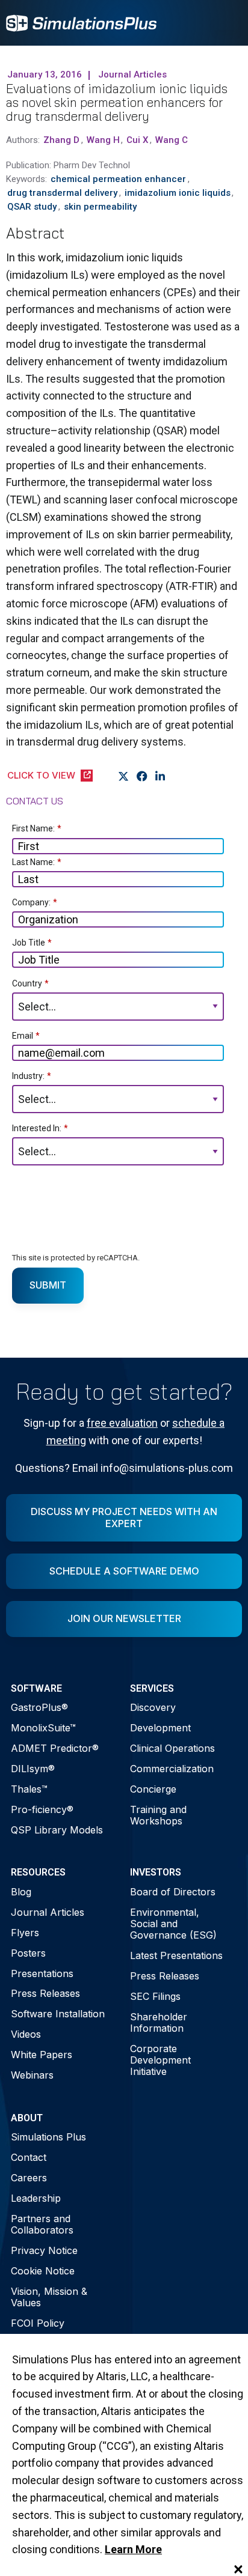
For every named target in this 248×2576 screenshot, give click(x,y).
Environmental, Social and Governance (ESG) (173, 1924)
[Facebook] (142, 776)
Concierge (153, 1789)
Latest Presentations (176, 1955)
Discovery (153, 1707)
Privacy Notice (44, 2250)
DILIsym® (33, 1769)
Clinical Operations (172, 1748)
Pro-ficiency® (42, 1809)
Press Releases (45, 1993)
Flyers (25, 1933)
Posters (28, 1953)
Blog (21, 1892)
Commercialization (172, 1769)
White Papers (42, 2055)
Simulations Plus (48, 2137)
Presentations (42, 1973)
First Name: (37, 828)
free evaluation (122, 1423)
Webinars (32, 2075)
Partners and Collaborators (42, 2224)
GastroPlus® (39, 1707)
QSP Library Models (57, 1830)
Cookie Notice (43, 2271)
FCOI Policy (38, 2323)
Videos (26, 2034)
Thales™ (29, 1789)
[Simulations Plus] (81, 22)
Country (30, 983)
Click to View (41, 775)
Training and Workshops (158, 1815)
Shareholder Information (159, 2022)
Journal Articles (48, 1912)
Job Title (32, 943)
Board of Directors (173, 1892)
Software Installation (58, 2014)
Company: (35, 902)
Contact (29, 2157)
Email (26, 1036)
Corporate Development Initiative (160, 2060)
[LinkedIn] (160, 776)
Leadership (36, 2198)
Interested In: (40, 1128)
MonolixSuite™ (43, 1728)
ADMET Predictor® (55, 1748)
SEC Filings (155, 1996)
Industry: (32, 1076)
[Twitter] (124, 776)
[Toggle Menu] (226, 23)
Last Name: (37, 862)
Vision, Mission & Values (49, 2297)
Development (160, 1728)
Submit (48, 1285)
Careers (29, 2178)
